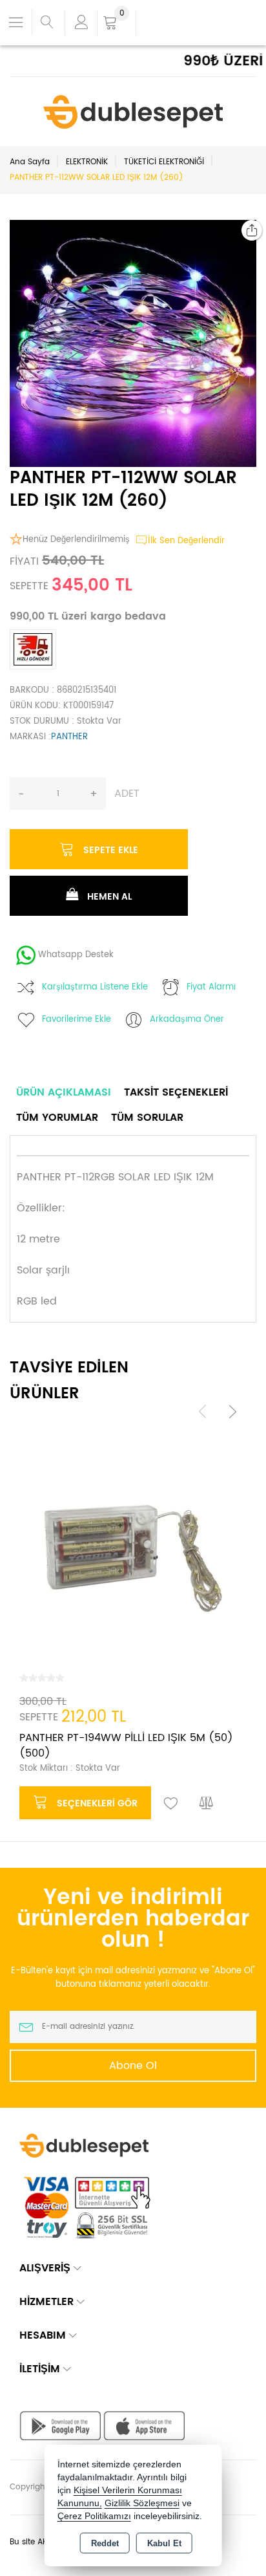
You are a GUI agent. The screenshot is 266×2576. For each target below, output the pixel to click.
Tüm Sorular (147, 1118)
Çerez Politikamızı (94, 2516)
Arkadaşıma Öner (187, 1020)
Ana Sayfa (30, 162)
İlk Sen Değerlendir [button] (186, 541)
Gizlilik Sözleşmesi (142, 2503)
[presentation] (203, 1412)
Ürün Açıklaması (64, 1092)
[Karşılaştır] (207, 1804)
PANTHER (69, 737)
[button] (230, 246)
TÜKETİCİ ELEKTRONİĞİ (164, 162)
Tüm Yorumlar (57, 1118)
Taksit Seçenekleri (176, 1092)
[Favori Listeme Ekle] (171, 1804)
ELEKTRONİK (87, 162)
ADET (127, 794)
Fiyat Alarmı (211, 987)
